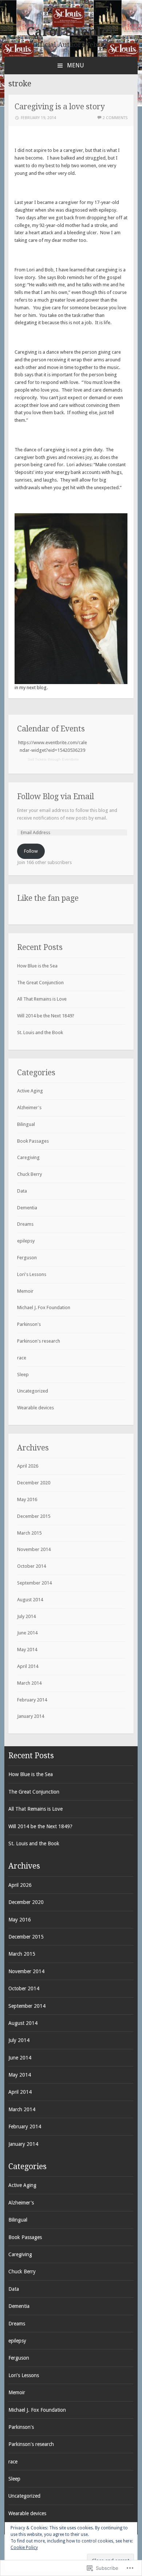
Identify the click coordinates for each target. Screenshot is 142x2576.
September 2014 (34, 1583)
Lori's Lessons (32, 1274)
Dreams (25, 1224)
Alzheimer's (29, 1108)
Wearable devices (35, 1408)
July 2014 (26, 1616)
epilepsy (26, 1241)
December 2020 (34, 1483)
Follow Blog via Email (56, 796)
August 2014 (30, 1600)
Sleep (23, 1375)
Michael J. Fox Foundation (44, 1307)
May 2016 (27, 1499)
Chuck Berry (29, 1174)
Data (22, 1191)
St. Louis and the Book (40, 1032)
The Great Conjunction (40, 983)
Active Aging (30, 1091)
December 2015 (34, 1516)
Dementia (27, 1208)
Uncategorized (33, 1391)
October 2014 (31, 1566)
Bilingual (26, 1124)
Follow (31, 851)
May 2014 (27, 1650)
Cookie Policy (24, 2548)
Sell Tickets (37, 759)
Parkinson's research (39, 1341)
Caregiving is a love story (60, 107)
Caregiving (28, 1157)
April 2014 (28, 1666)
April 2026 (28, 1466)
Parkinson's (29, 1324)
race (22, 1358)
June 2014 (27, 1633)
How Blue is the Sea (37, 966)
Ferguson (27, 1258)
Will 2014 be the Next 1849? (46, 1016)
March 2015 (29, 1533)
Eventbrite (70, 759)
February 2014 (32, 1700)
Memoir (25, 1291)
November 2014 (34, 1549)
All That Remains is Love (42, 999)
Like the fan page (48, 898)
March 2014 (29, 1683)
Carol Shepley (71, 32)
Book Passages (33, 1141)
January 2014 (31, 1716)
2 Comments (115, 118)
